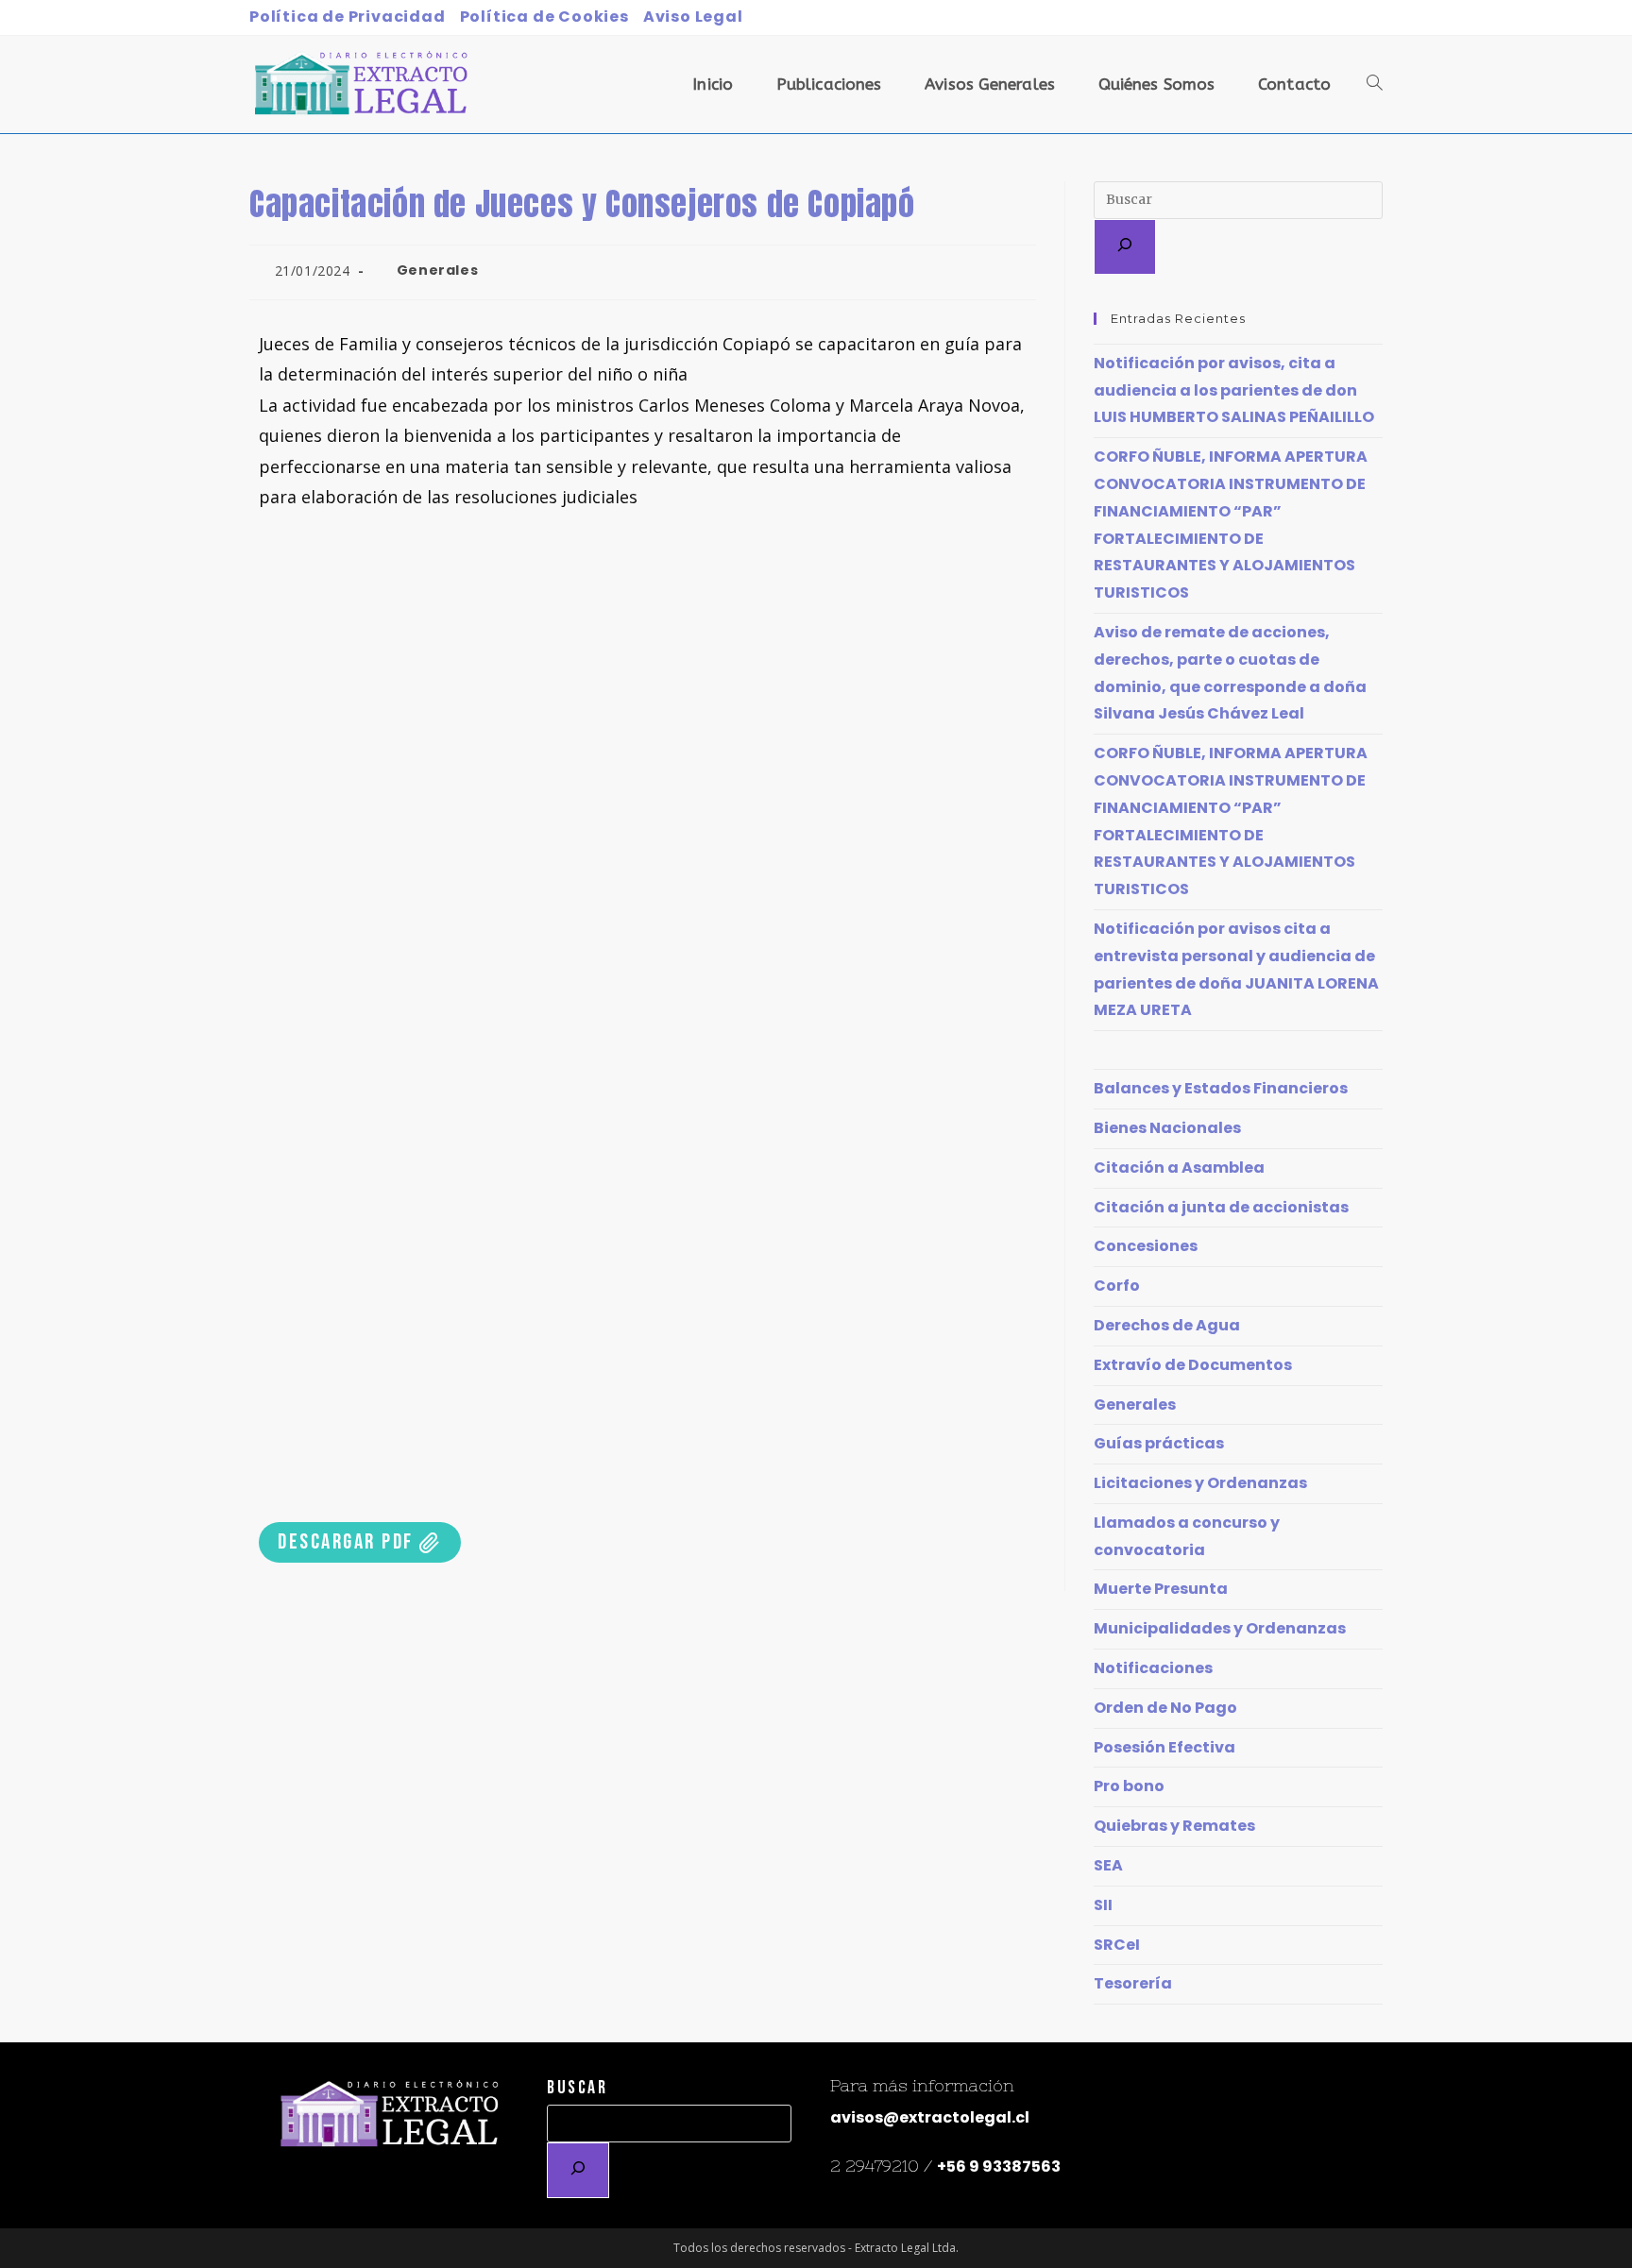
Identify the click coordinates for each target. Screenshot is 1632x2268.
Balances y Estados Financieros (1221, 1088)
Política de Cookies (544, 17)
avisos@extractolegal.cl (930, 2117)
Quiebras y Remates (1174, 1826)
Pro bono (1129, 1786)
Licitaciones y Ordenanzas (1200, 1483)
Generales (437, 270)
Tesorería (1133, 1983)
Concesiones (1146, 1246)
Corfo (1117, 1286)
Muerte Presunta (1161, 1589)
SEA (1108, 1865)
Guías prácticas (1159, 1443)
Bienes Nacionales (1167, 1128)
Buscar (577, 2088)
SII (1103, 1905)
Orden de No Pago (1165, 1708)
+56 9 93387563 (999, 2166)
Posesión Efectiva (1164, 1747)
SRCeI (1117, 1945)
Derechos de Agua (1167, 1325)
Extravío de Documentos (1193, 1365)
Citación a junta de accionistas (1221, 1207)
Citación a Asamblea (1179, 1168)
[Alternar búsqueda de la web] (1375, 85)
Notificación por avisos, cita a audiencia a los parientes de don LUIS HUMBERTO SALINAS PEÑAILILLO (1234, 390)
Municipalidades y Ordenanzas (1220, 1628)
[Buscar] (1125, 247)
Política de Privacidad (348, 17)
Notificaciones (1153, 1668)
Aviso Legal (693, 17)
